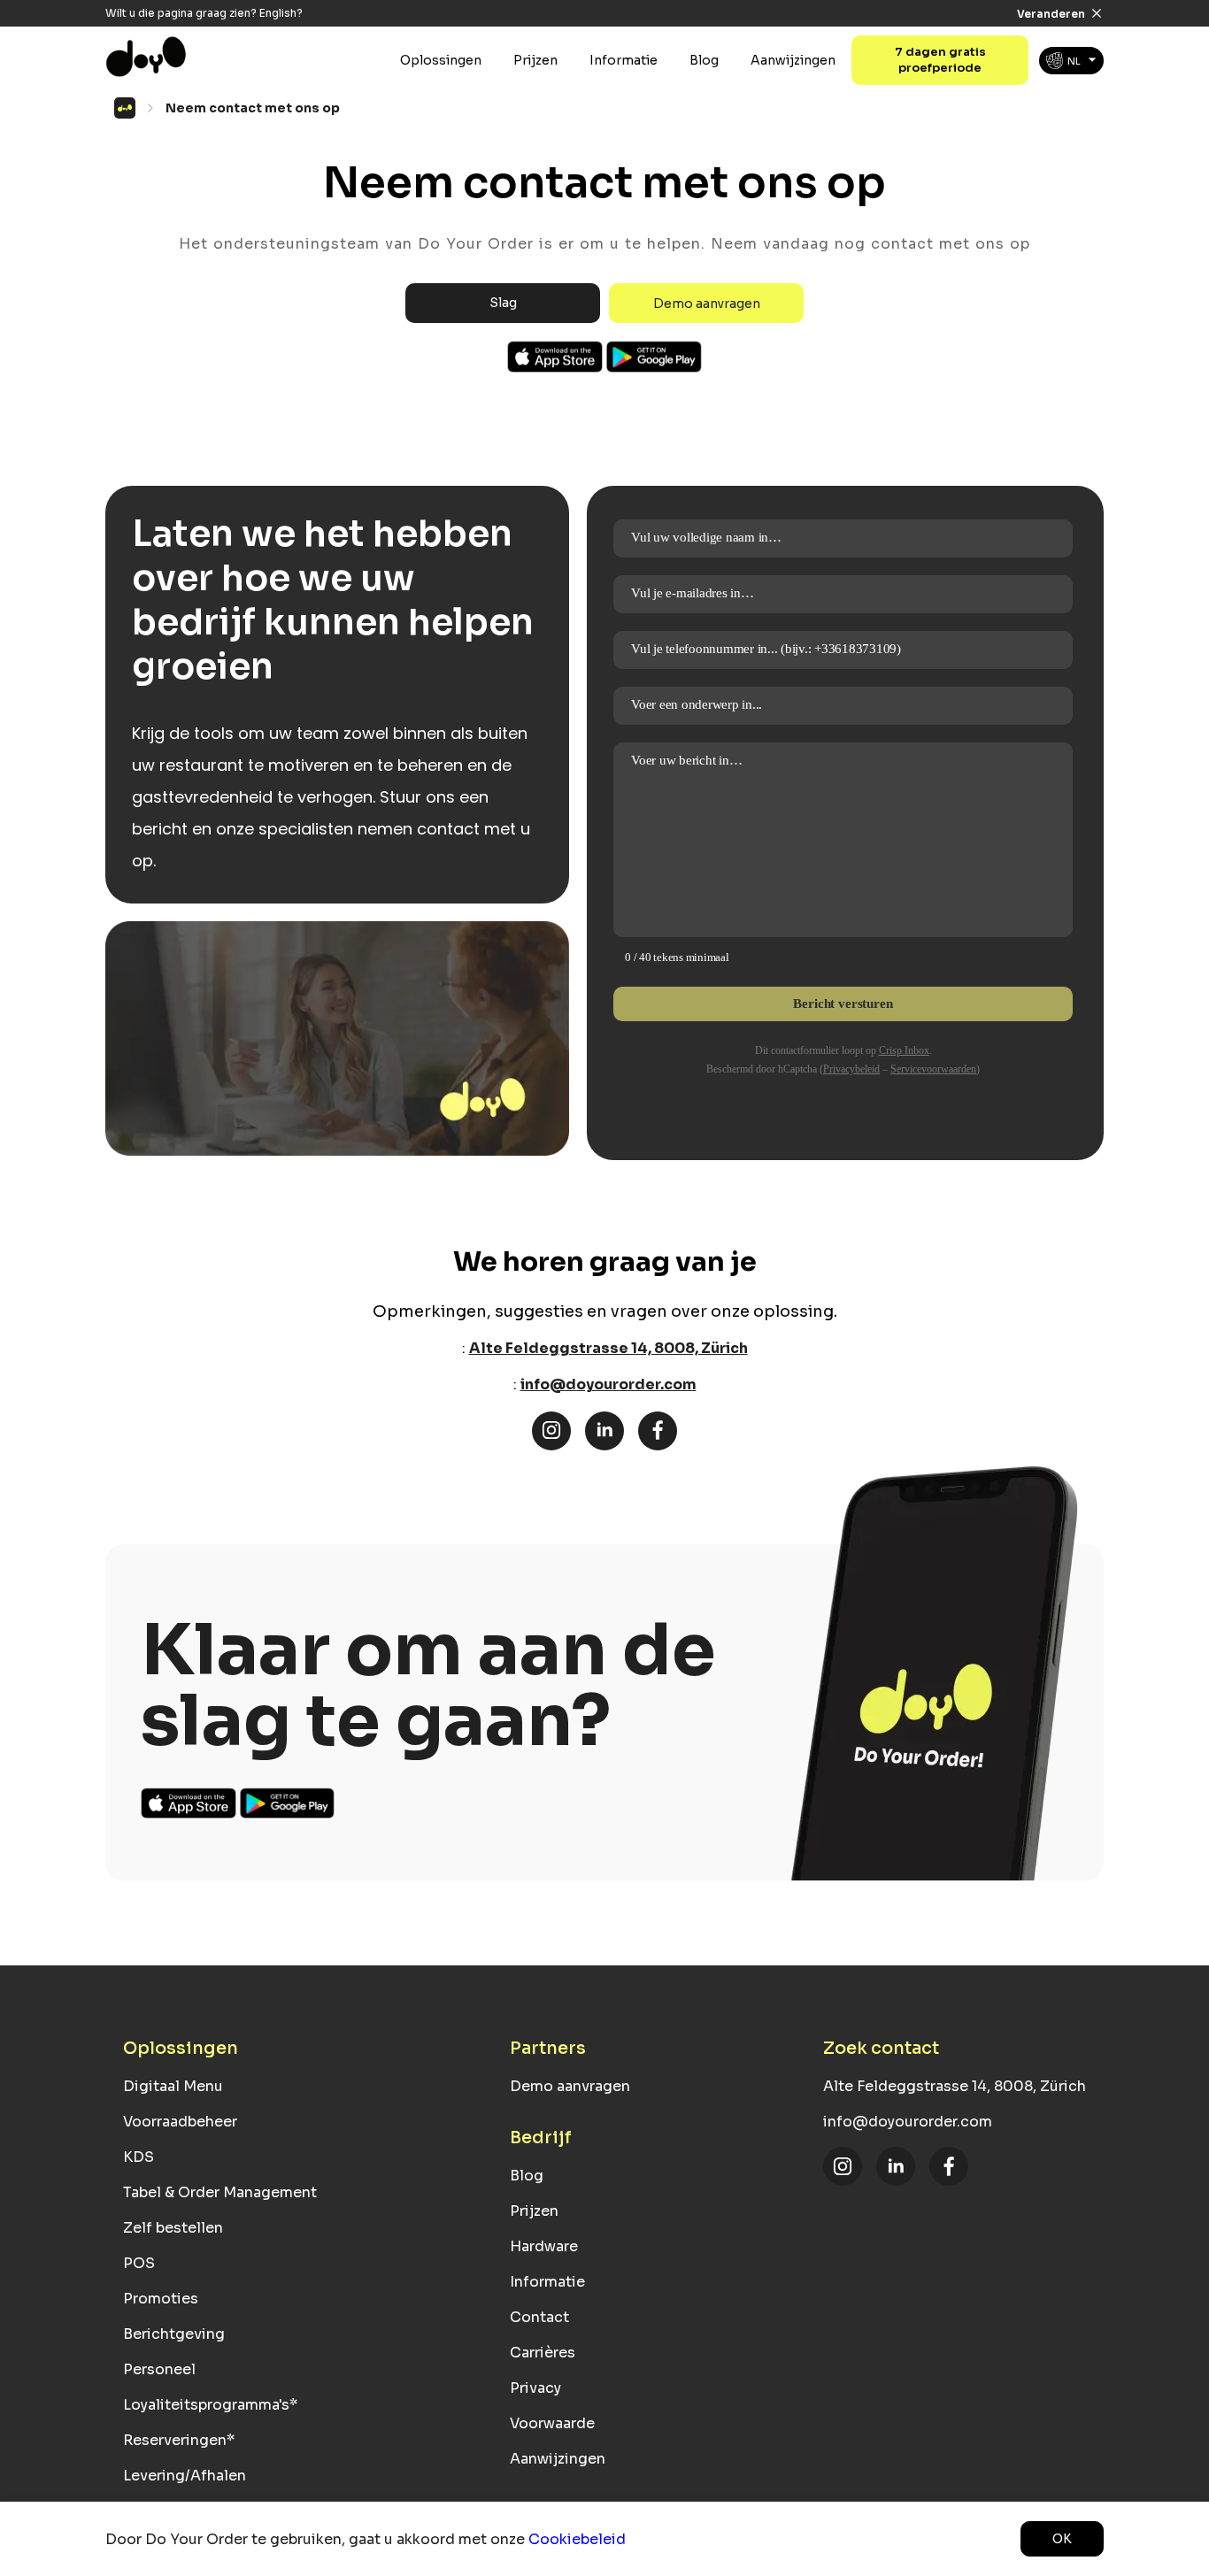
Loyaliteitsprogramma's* (210, 2405)
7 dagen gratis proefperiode (940, 60)
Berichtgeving (174, 2334)
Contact (539, 2317)
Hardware (544, 2246)
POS (139, 2263)
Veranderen (1051, 14)
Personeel (159, 2369)
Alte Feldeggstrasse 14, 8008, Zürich (608, 1348)
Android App (654, 357)
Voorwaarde (552, 2423)
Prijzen (535, 60)
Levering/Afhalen (185, 2476)
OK (1062, 2539)
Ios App (556, 357)
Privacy (535, 2388)
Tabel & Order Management (220, 2192)
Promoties (161, 2299)
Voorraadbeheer (180, 2122)
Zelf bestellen (173, 2228)
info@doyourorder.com (608, 1384)
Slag (503, 303)
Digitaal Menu (173, 2086)
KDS (139, 2157)
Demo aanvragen (707, 304)
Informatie (624, 60)
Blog (704, 60)
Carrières (543, 2353)
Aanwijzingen (793, 60)
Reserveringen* (179, 2440)
